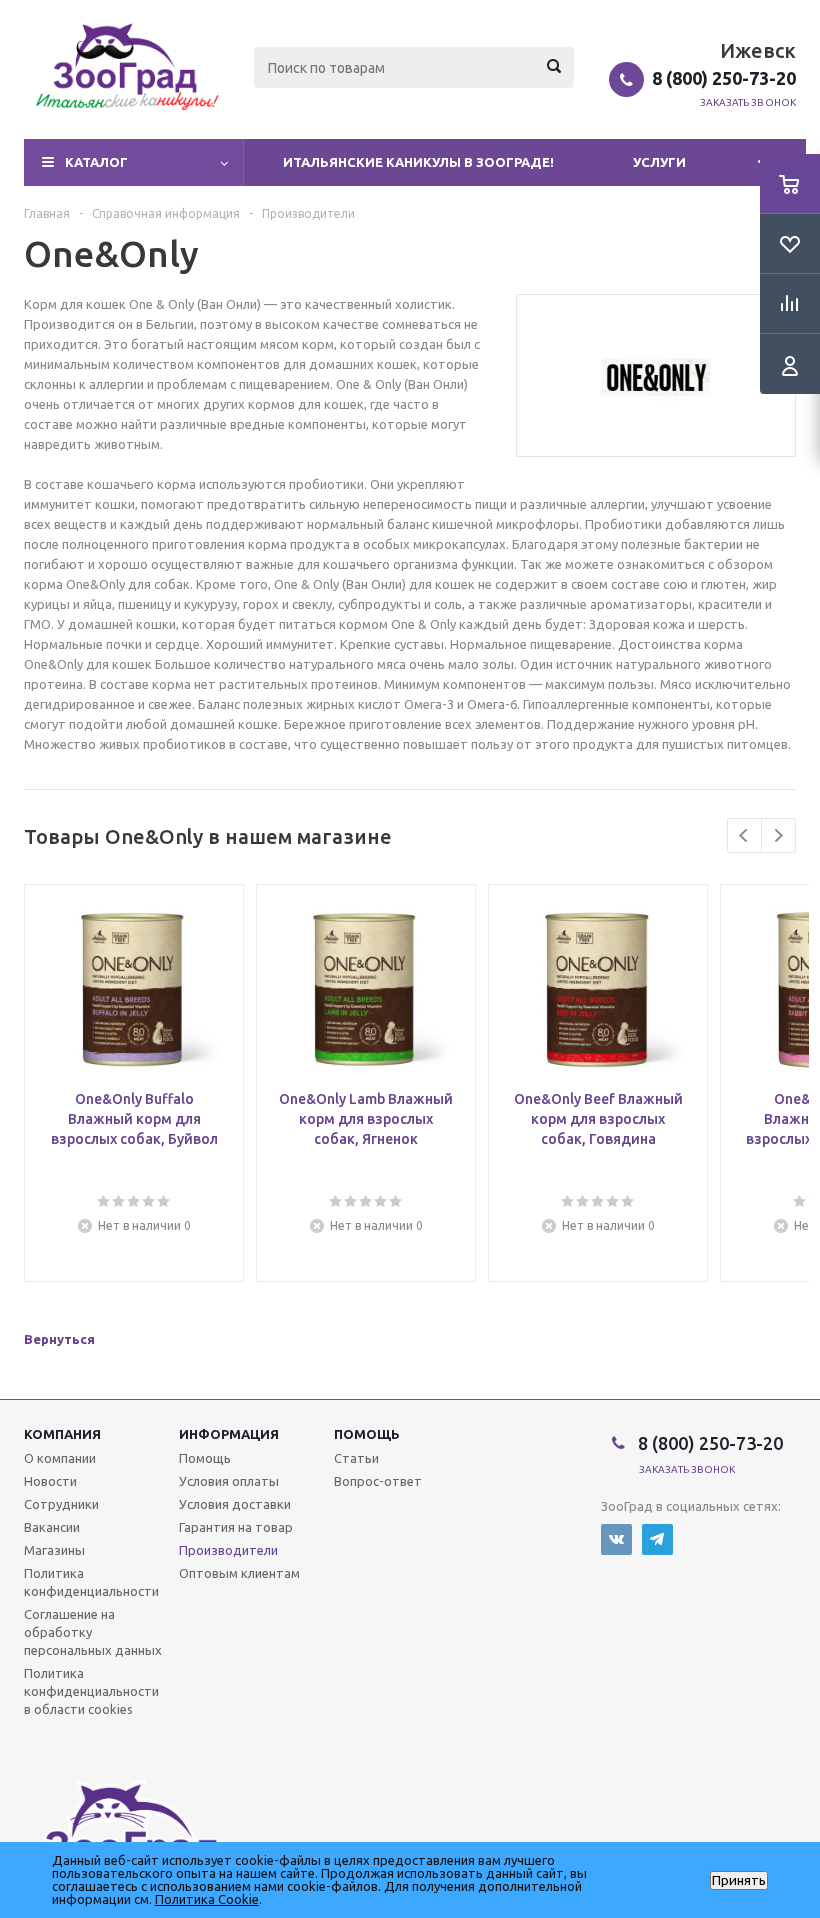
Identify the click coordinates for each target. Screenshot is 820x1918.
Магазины (54, 1550)
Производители (228, 1550)
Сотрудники (61, 1504)
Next (778, 835)
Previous (744, 835)
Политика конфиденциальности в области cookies (91, 1691)
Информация (229, 1434)
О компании (60, 1458)
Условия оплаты (229, 1481)
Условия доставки (235, 1504)
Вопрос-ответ (378, 1481)
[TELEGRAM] (657, 1539)
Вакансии (52, 1527)
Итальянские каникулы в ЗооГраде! (418, 162)
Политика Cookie (207, 1899)
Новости (50, 1481)
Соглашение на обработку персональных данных (93, 1632)
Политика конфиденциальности (91, 1582)
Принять (739, 1880)
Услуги (659, 162)
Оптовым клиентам (239, 1573)
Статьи (356, 1458)
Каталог (96, 162)
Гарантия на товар (236, 1527)
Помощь (367, 1434)
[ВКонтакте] (616, 1539)
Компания (62, 1434)
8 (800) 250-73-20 (724, 78)
